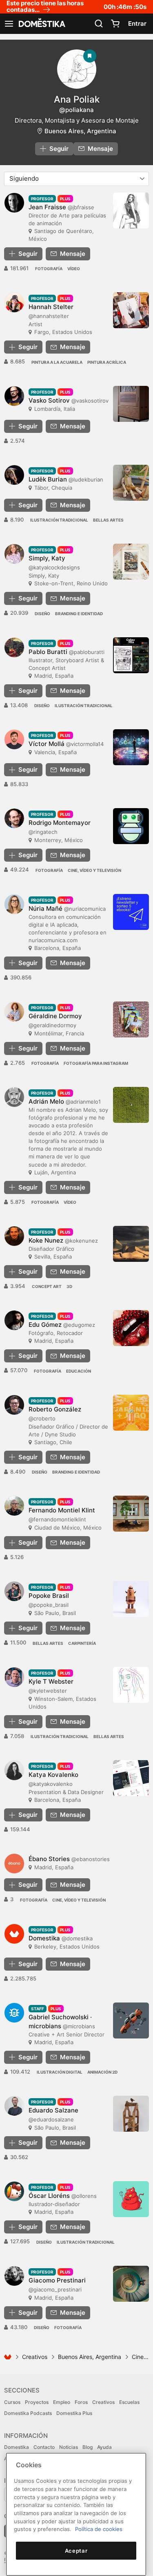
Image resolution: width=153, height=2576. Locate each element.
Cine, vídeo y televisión (94, 870)
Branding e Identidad (79, 614)
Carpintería (82, 1643)
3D (69, 1286)
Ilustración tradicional (59, 520)
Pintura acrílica (107, 362)
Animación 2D (102, 2072)
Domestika (17, 2447)
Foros (81, 2402)
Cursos (12, 2402)
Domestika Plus (74, 2413)
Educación (79, 1371)
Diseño (42, 614)
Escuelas (129, 2402)
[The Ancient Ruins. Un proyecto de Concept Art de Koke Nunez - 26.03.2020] (131, 1244)
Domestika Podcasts (28, 2413)
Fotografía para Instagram (96, 1063)
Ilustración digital (60, 2072)
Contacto (44, 2447)
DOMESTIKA (41, 24)
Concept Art (47, 1286)
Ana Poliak (77, 99)
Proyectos (37, 2402)
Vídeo (74, 269)
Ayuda (104, 2447)
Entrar (137, 24)
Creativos (35, 2357)
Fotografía (49, 269)
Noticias (69, 2447)
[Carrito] (115, 24)
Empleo (62, 2402)
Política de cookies (99, 2529)
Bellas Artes (108, 520)
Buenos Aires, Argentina (80, 131)
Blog (88, 2447)
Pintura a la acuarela (57, 362)
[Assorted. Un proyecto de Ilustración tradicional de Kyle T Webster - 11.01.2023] (131, 1685)
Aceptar (76, 2551)
